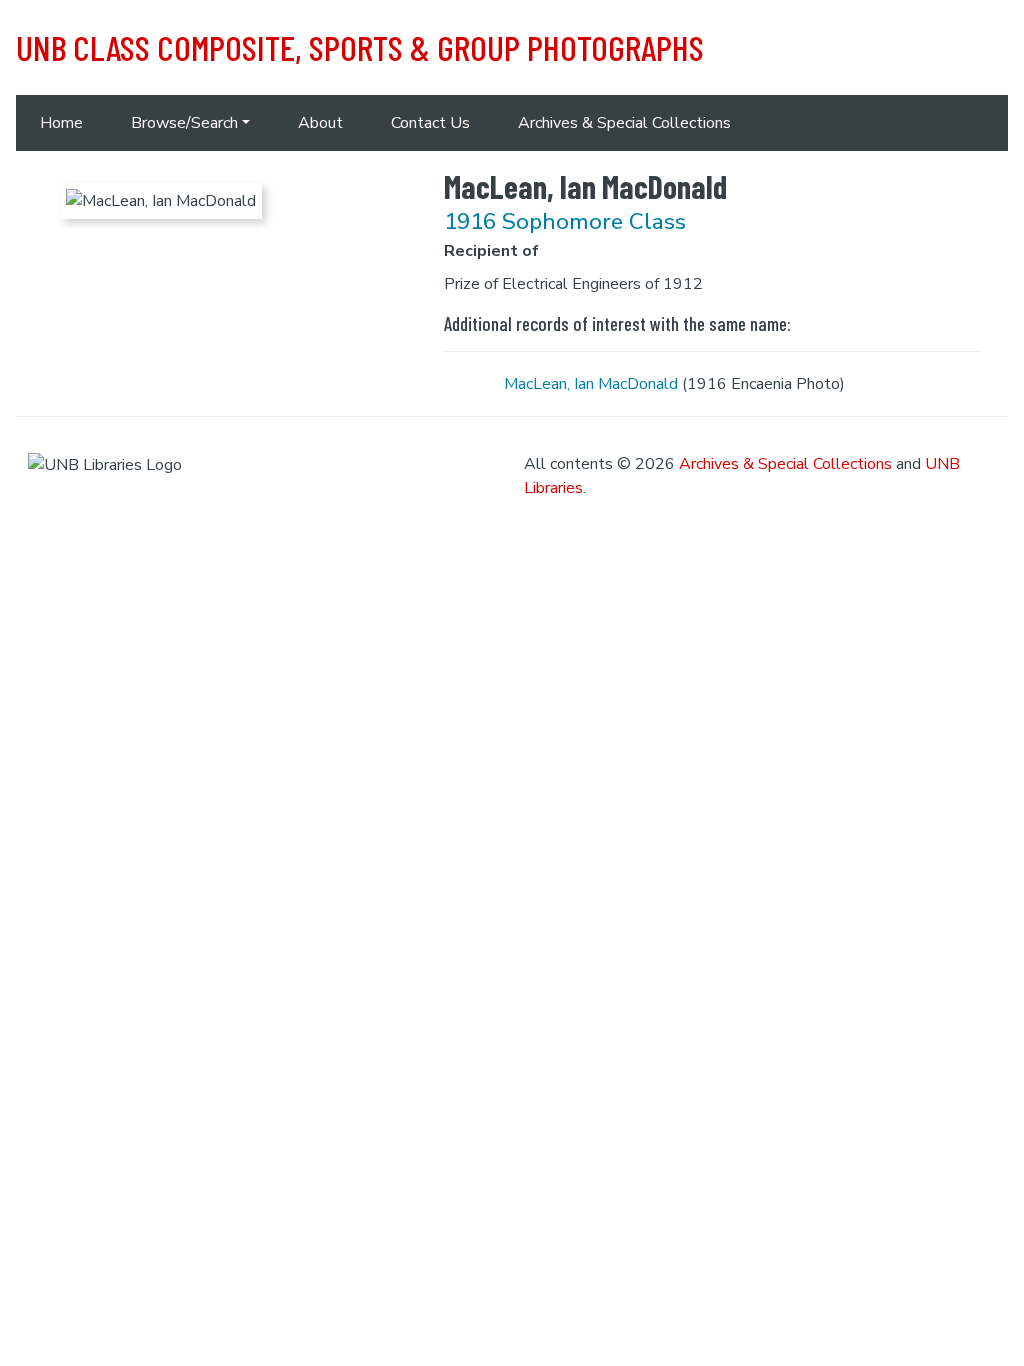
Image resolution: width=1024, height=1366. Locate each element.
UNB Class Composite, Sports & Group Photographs (360, 47)
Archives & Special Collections (624, 123)
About (320, 123)
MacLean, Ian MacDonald (591, 384)
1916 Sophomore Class (565, 221)
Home (61, 123)
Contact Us (430, 123)
